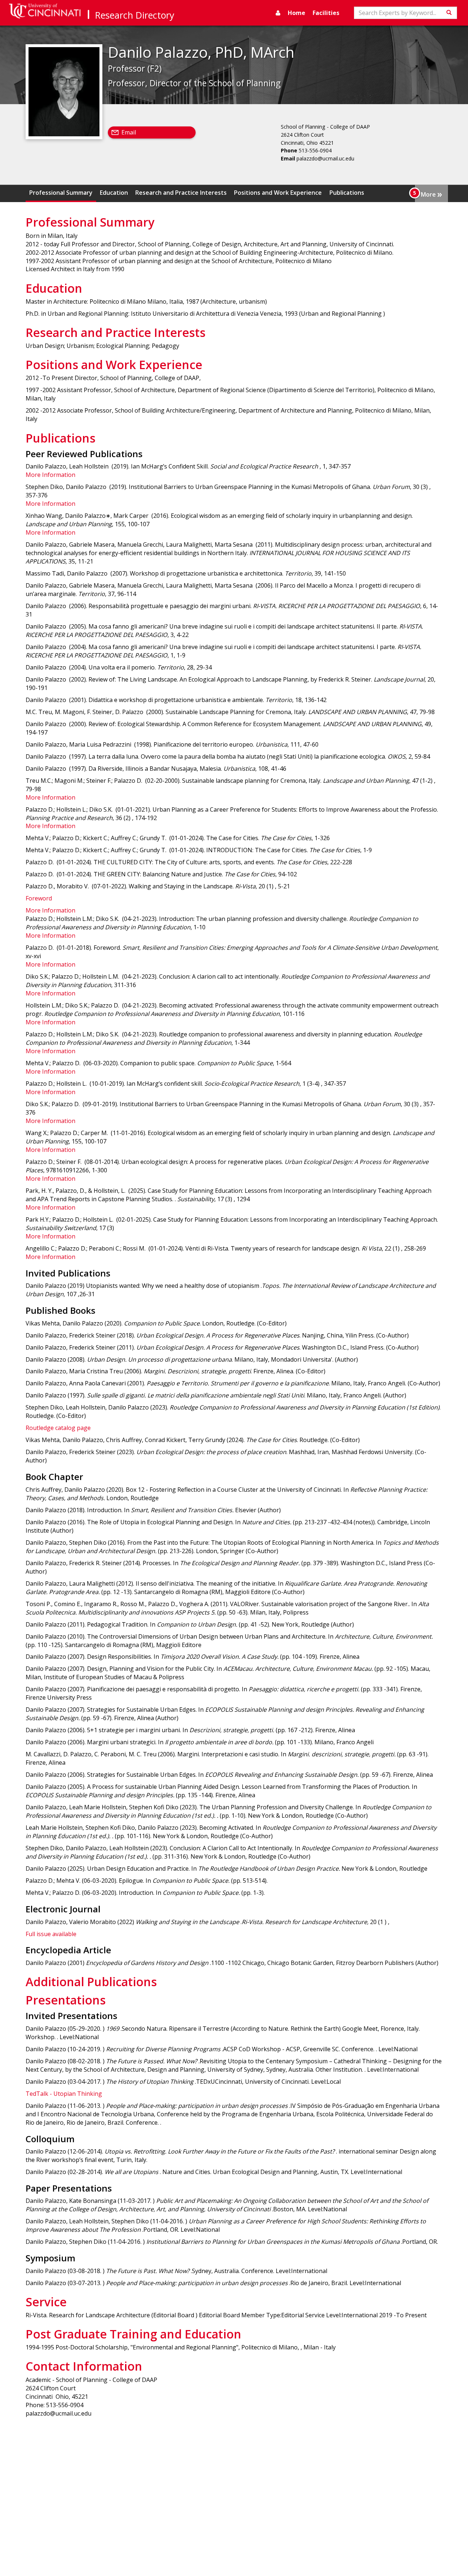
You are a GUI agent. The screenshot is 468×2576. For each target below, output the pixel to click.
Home (297, 13)
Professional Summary (61, 193)
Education (114, 193)
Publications (347, 193)
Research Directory (135, 15)
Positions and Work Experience (278, 193)
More (431, 194)
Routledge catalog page (58, 1428)
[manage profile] (278, 13)
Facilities (326, 13)
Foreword (39, 898)
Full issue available (51, 1934)
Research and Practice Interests (181, 193)
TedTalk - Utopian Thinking (64, 2094)
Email (129, 132)
